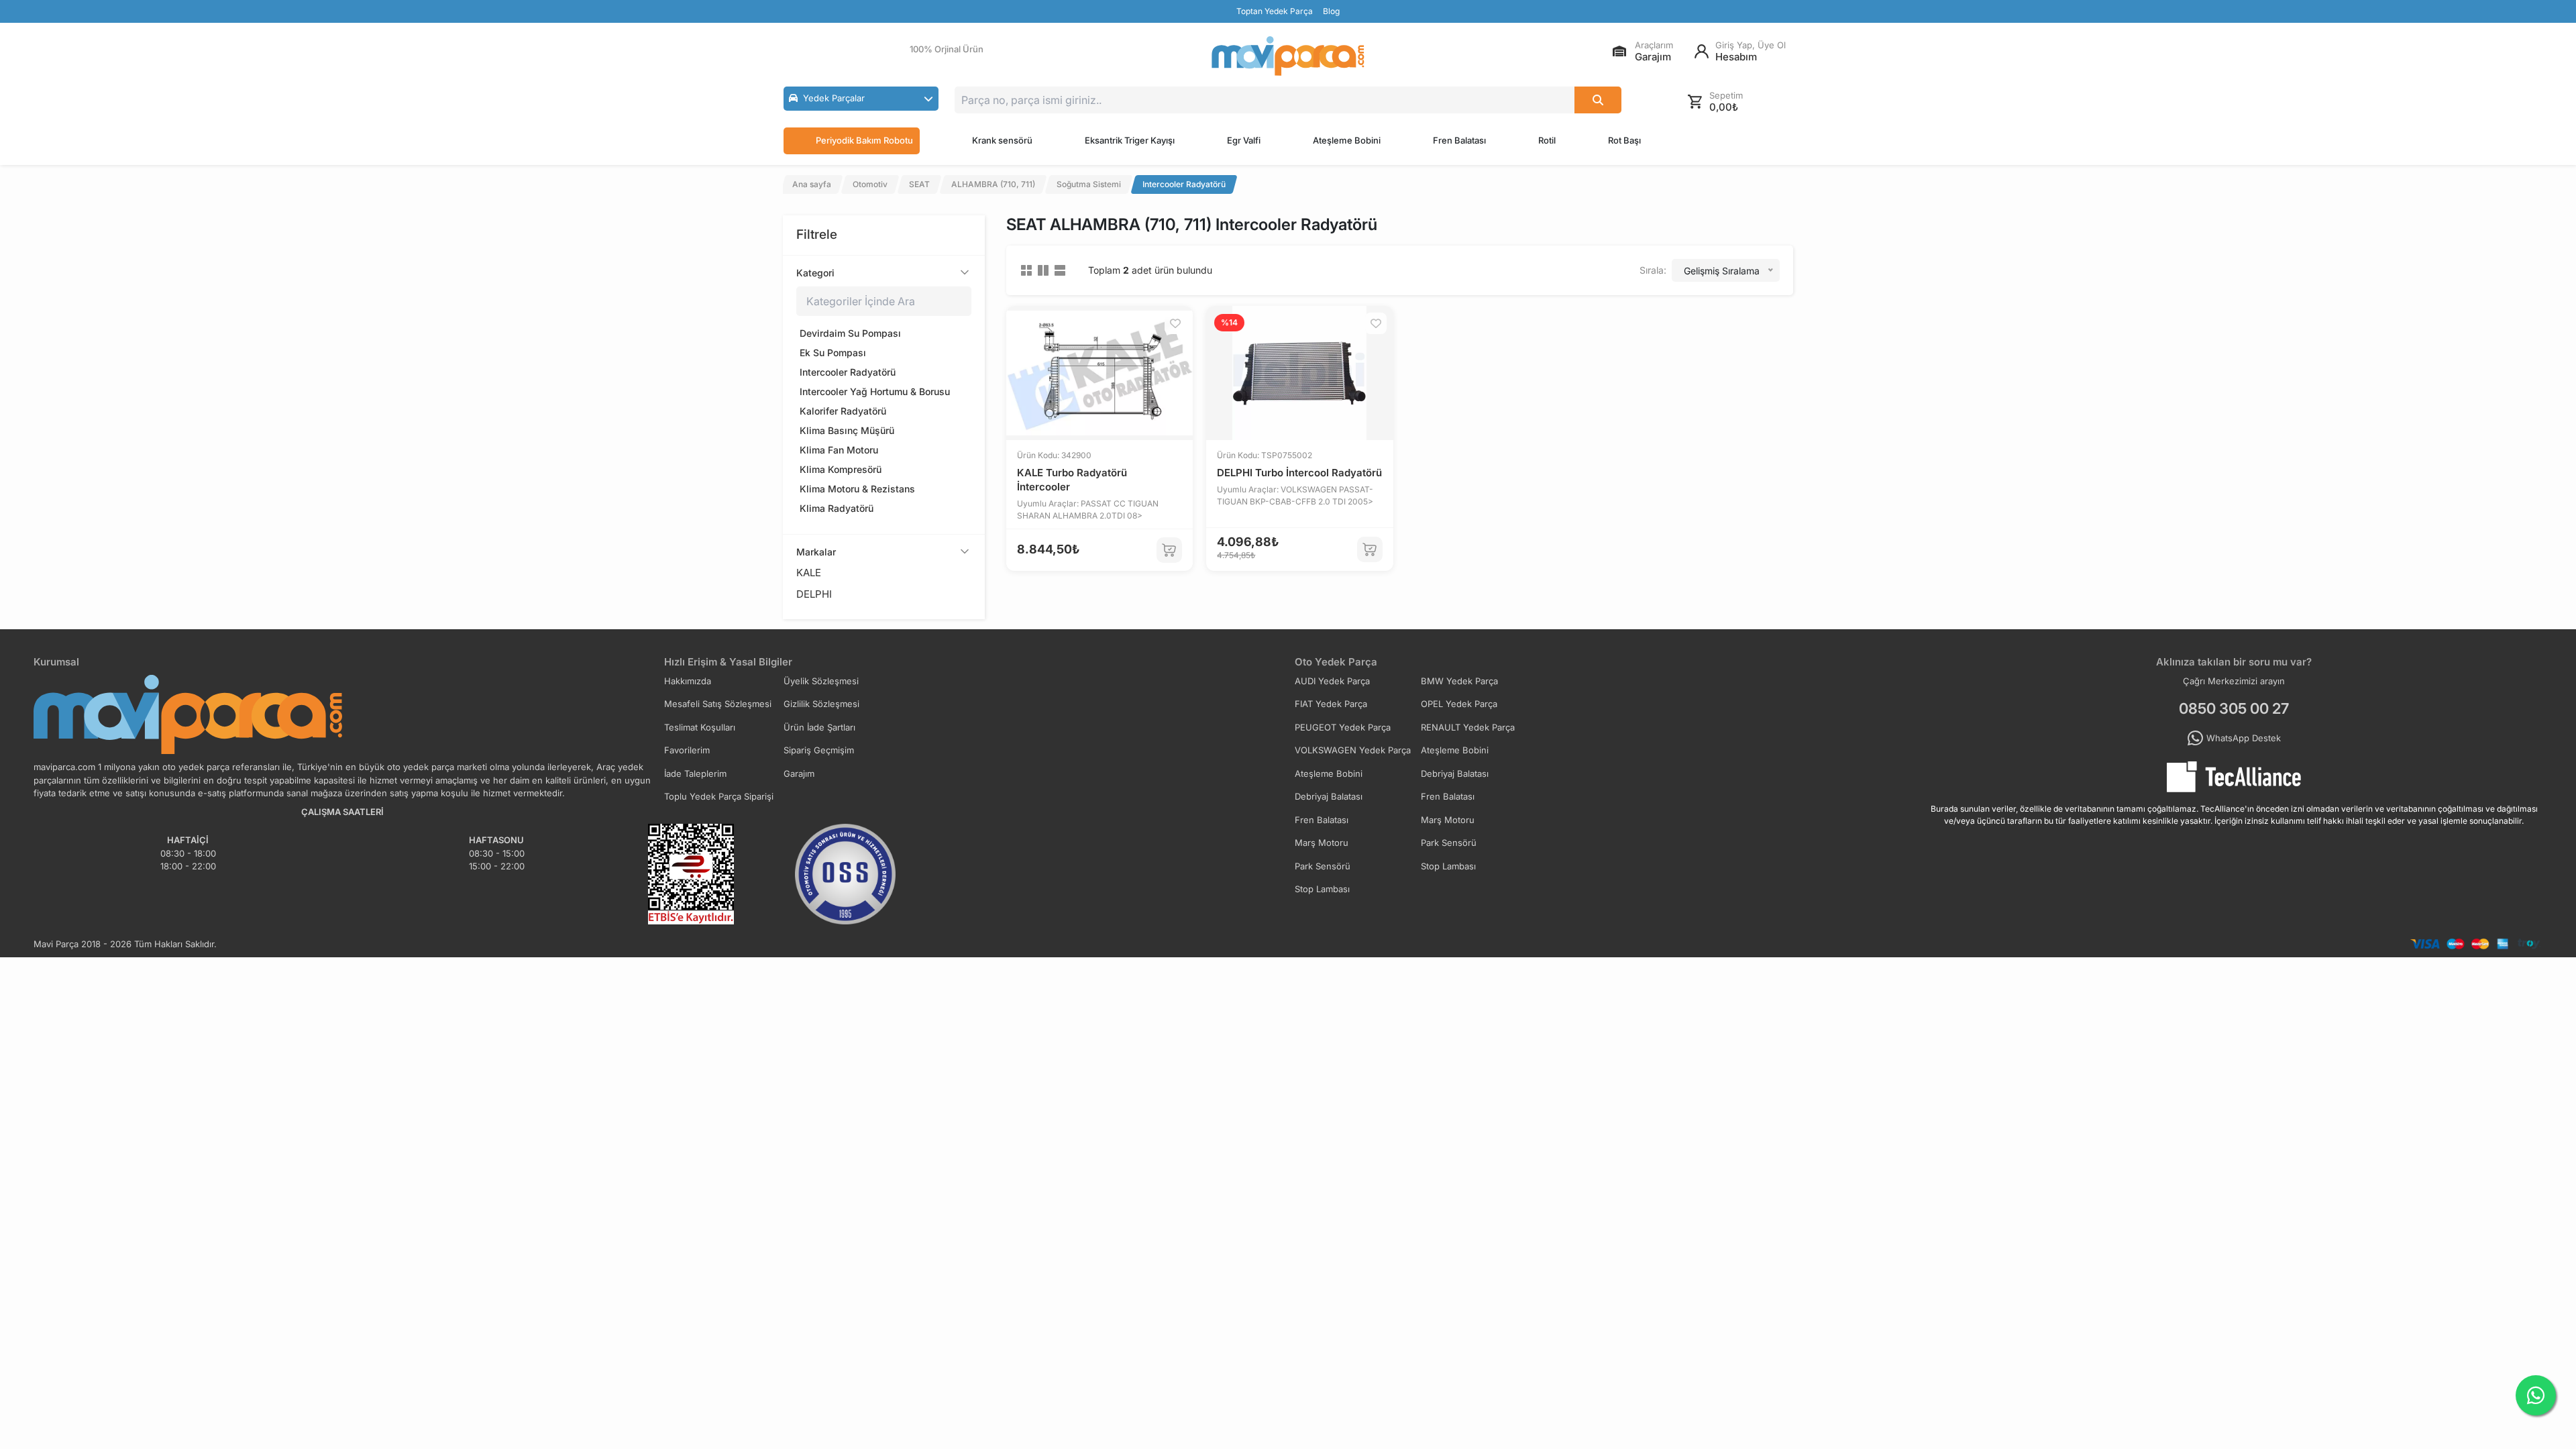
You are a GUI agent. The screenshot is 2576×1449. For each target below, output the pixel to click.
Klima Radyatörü (837, 508)
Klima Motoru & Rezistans (857, 489)
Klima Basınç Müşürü (847, 430)
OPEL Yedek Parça (1459, 704)
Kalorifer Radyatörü (843, 411)
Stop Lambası (1448, 866)
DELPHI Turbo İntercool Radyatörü (1299, 473)
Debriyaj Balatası (1455, 773)
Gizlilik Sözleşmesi (821, 704)
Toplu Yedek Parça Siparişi (719, 796)
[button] (861, 99)
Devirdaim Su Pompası (850, 333)
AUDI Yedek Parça (1332, 681)
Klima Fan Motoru (839, 450)
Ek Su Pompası (833, 353)
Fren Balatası (1459, 140)
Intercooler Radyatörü (848, 372)
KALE (809, 573)
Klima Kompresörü (841, 469)
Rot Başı (1624, 140)
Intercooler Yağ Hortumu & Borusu (875, 391)
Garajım (799, 773)
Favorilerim (687, 750)
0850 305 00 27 (2234, 708)
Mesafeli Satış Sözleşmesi (718, 704)
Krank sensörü (1002, 140)
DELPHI (814, 594)
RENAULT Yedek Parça (1468, 727)
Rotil (1547, 140)
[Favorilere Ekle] (1175, 323)
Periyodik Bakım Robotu (864, 140)
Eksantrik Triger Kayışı (1130, 140)
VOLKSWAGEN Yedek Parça (1353, 750)
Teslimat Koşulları (700, 727)
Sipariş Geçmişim (819, 750)
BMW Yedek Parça (1459, 681)
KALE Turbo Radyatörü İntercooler (1072, 480)
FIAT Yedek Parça (1331, 704)
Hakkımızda (688, 681)
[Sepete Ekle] (1169, 550)
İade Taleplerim (695, 773)
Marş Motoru (1448, 820)
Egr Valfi (1244, 140)
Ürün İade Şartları (819, 727)
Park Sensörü (1449, 843)
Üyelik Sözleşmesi (821, 681)
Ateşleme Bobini (1347, 140)
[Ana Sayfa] (1288, 56)
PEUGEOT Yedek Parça (1343, 727)
